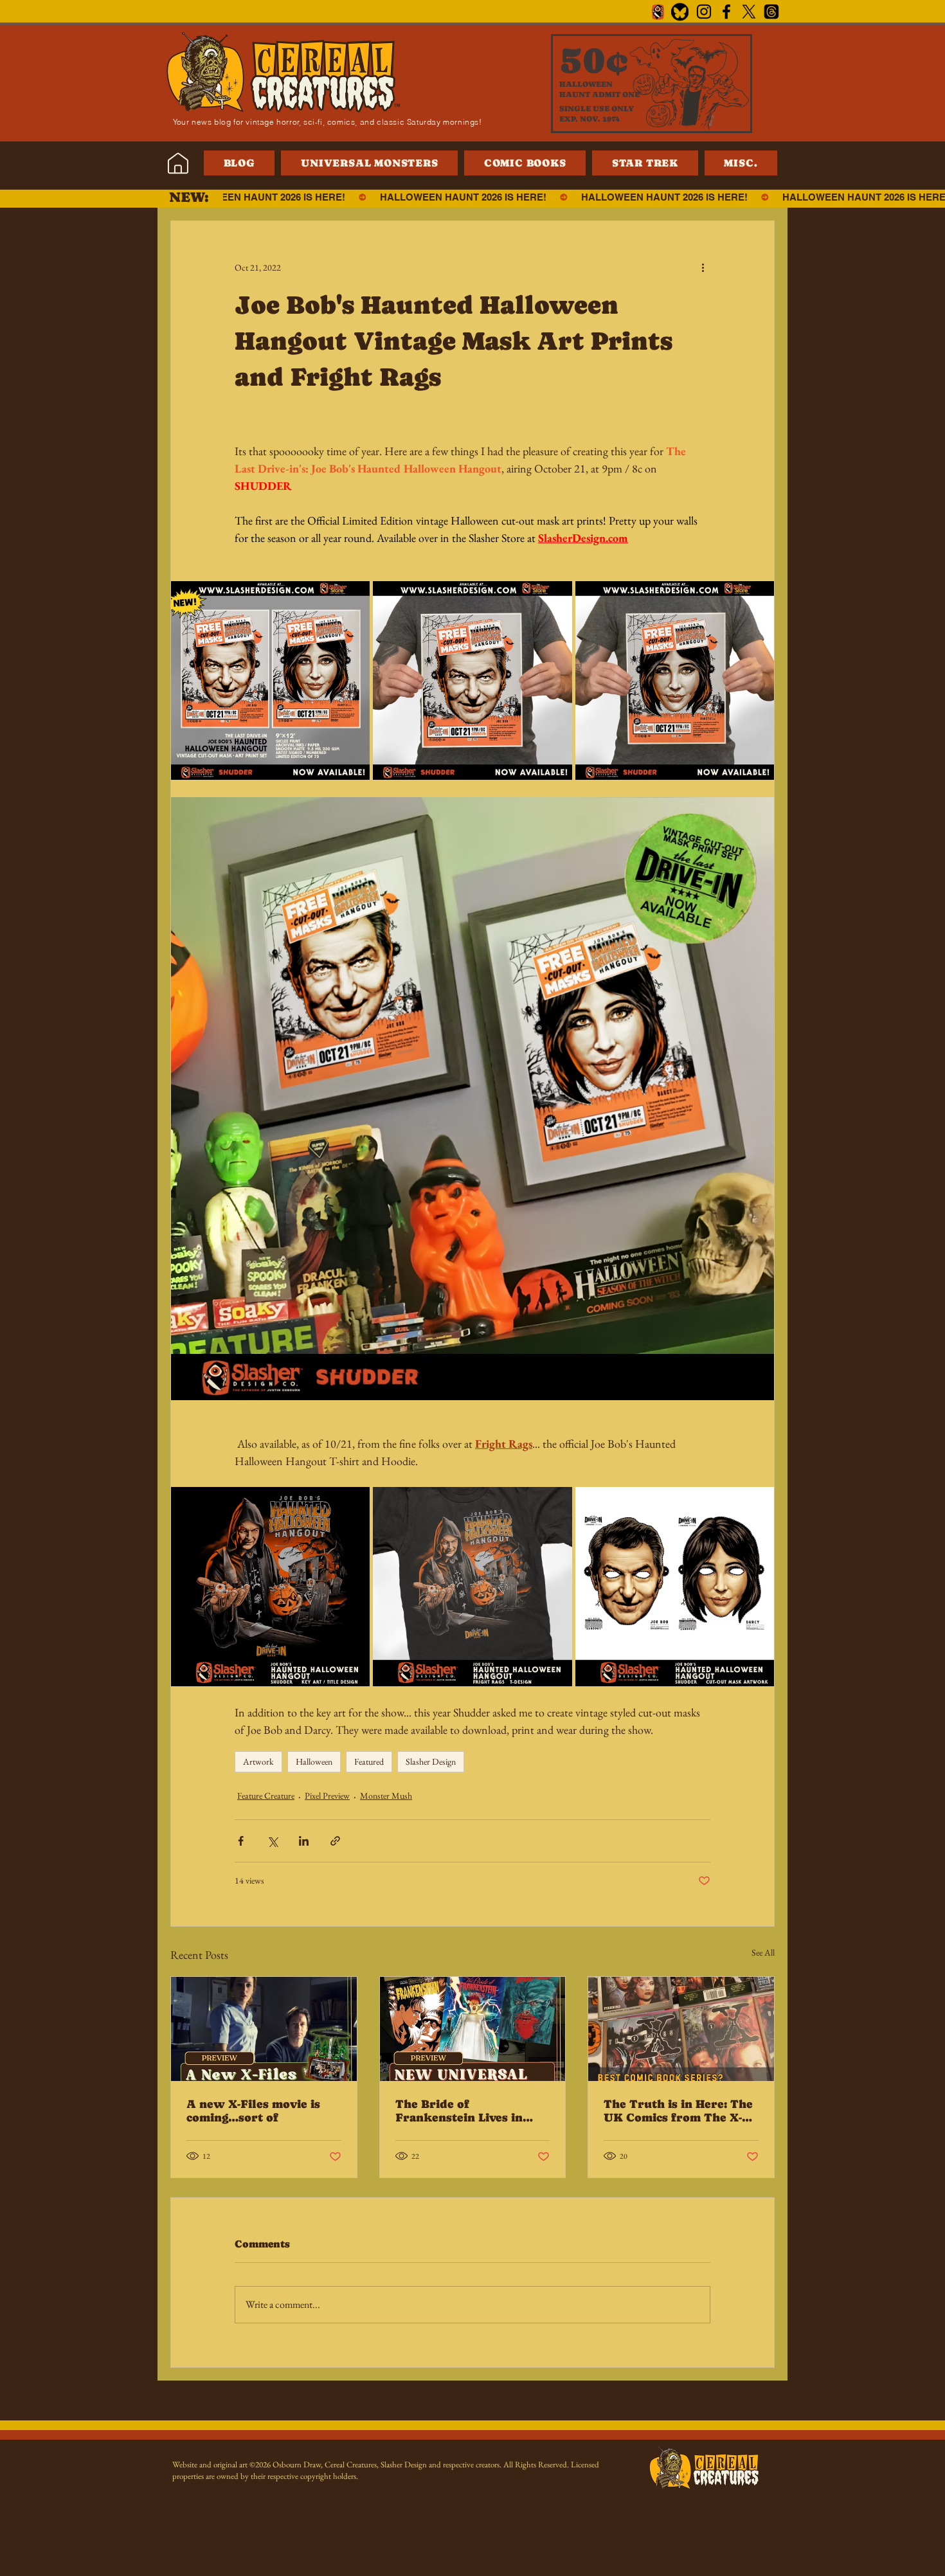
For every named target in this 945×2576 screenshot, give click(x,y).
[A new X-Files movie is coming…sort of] (264, 2029)
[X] (749, 12)
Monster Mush (386, 1796)
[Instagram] (704, 12)
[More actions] (703, 267)
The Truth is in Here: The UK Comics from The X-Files (678, 2111)
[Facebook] (726, 12)
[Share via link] (335, 1841)
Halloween (314, 1761)
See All (763, 1952)
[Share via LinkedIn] (304, 1841)
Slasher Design (431, 1761)
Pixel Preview (327, 1796)
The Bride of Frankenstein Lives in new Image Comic (459, 2111)
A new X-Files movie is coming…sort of (253, 2111)
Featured (369, 1761)
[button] (741, 163)
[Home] (178, 163)
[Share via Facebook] (241, 1841)
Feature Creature (266, 1796)
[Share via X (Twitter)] (272, 1841)
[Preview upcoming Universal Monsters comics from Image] (473, 2029)
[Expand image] (270, 680)
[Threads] (771, 12)
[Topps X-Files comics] (681, 2029)
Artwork (258, 1761)
